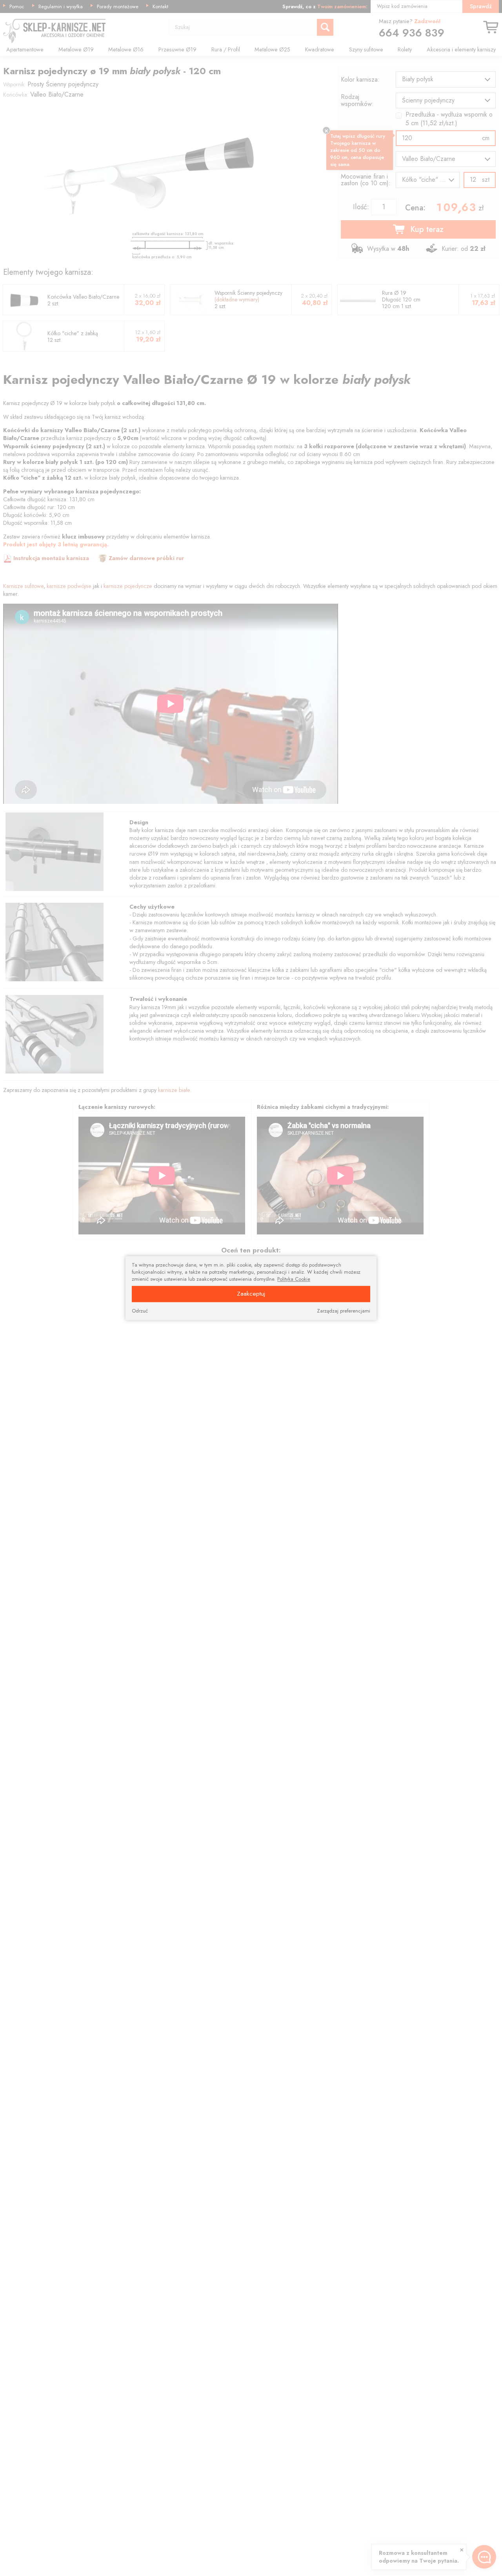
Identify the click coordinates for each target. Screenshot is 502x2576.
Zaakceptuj (251, 1293)
